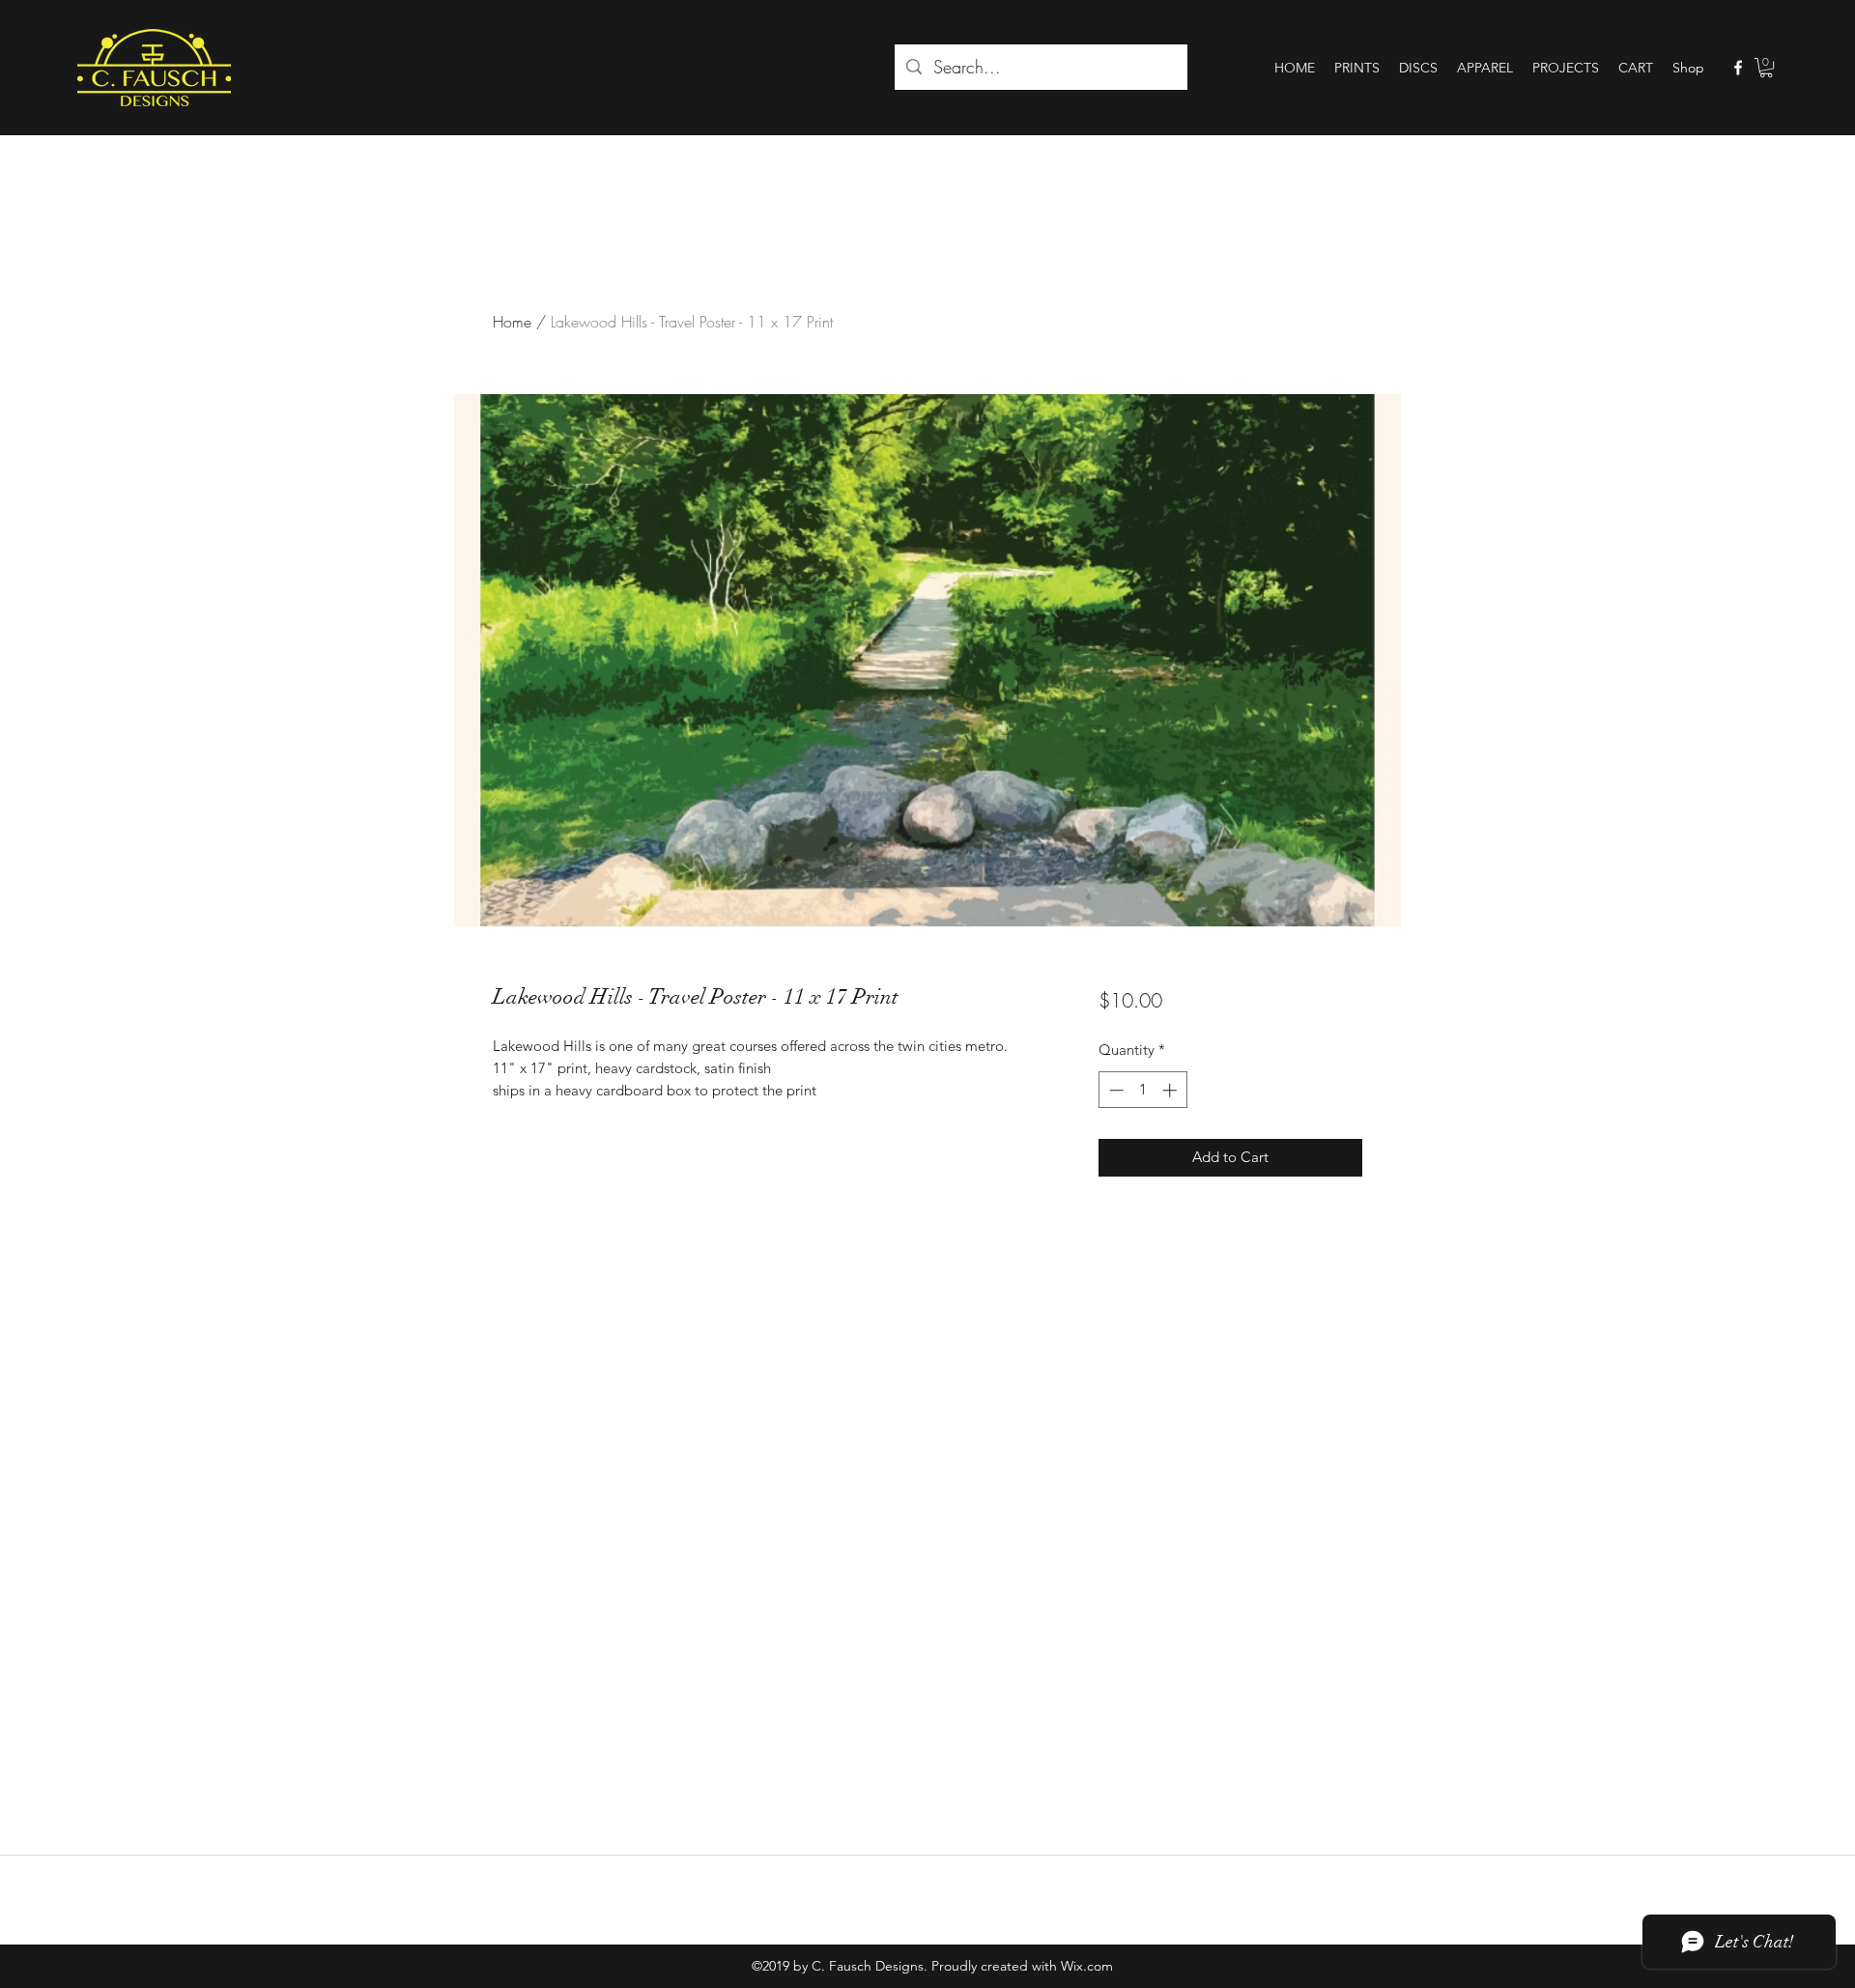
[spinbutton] (1142, 1090)
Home (512, 322)
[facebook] (1738, 68)
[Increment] (1171, 1090)
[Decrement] (1114, 1090)
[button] (1766, 68)
